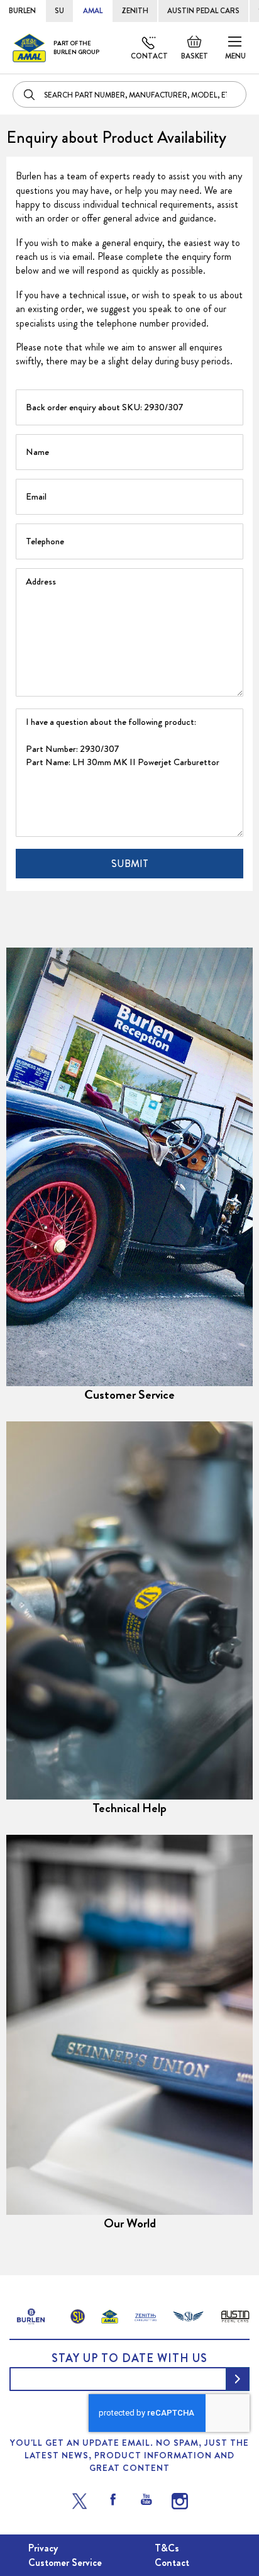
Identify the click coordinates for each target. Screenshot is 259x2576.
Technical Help (129, 1808)
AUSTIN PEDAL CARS (203, 11)
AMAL (93, 11)
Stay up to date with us (129, 2358)
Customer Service (129, 1395)
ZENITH (135, 11)
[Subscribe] (238, 2379)
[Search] (30, 94)
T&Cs (167, 2548)
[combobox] (129, 94)
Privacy (43, 2548)
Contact (149, 56)
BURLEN (22, 11)
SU (59, 11)
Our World (130, 2223)
